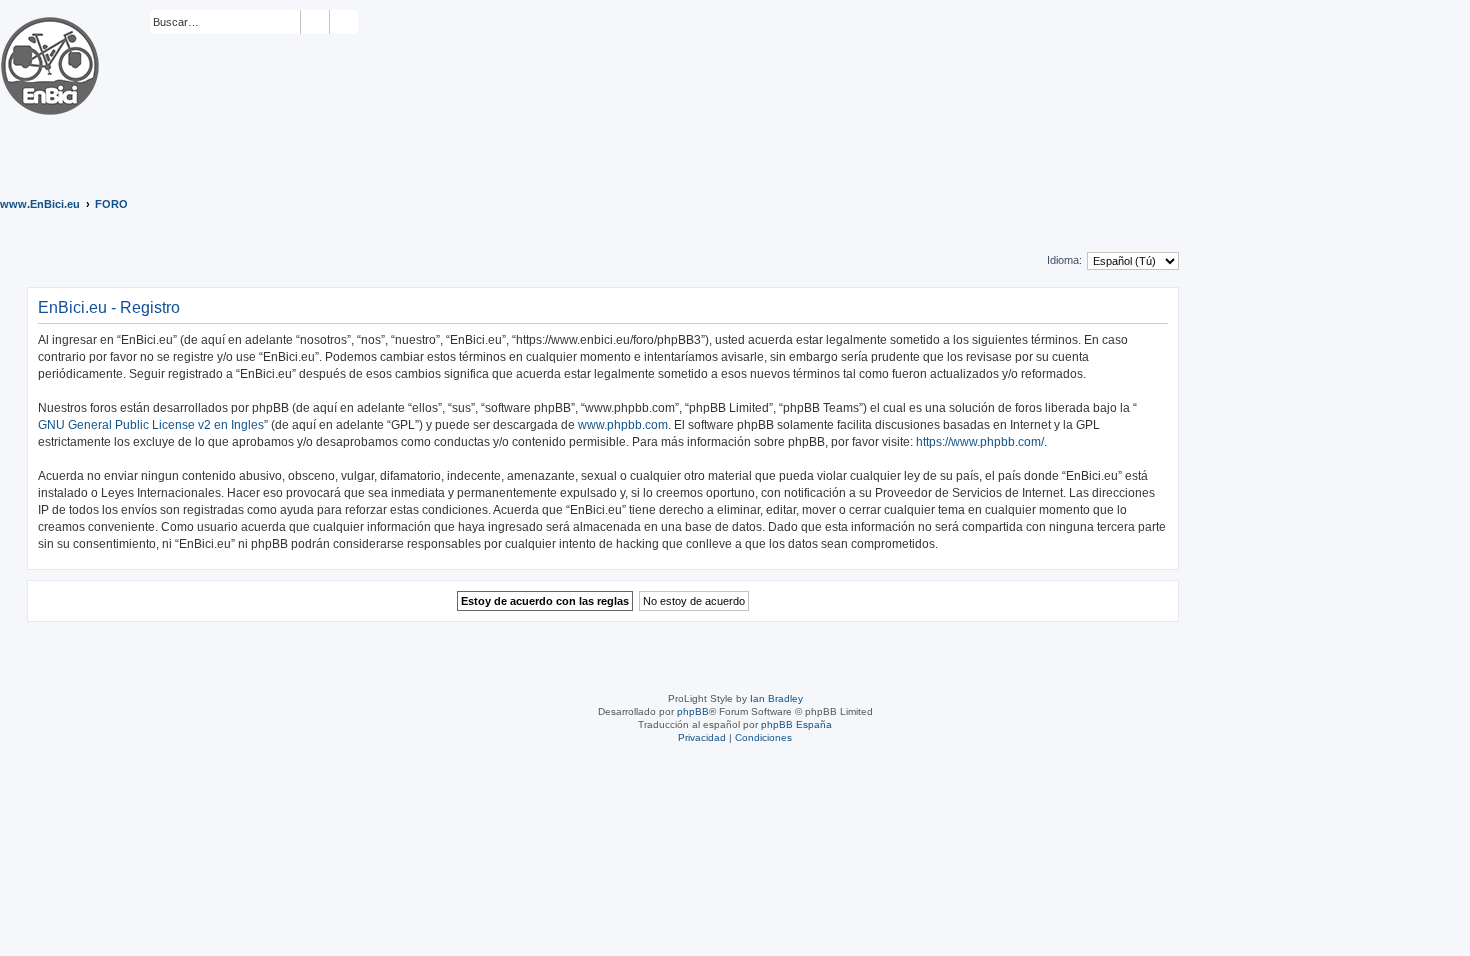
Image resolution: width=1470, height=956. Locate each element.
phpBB (693, 711)
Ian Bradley (776, 698)
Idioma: (1064, 260)
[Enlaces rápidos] (1459, 204)
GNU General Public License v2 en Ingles (151, 425)
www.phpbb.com (623, 425)
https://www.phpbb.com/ (980, 442)
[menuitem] (367, 23)
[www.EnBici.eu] (75, 88)
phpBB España (796, 724)
